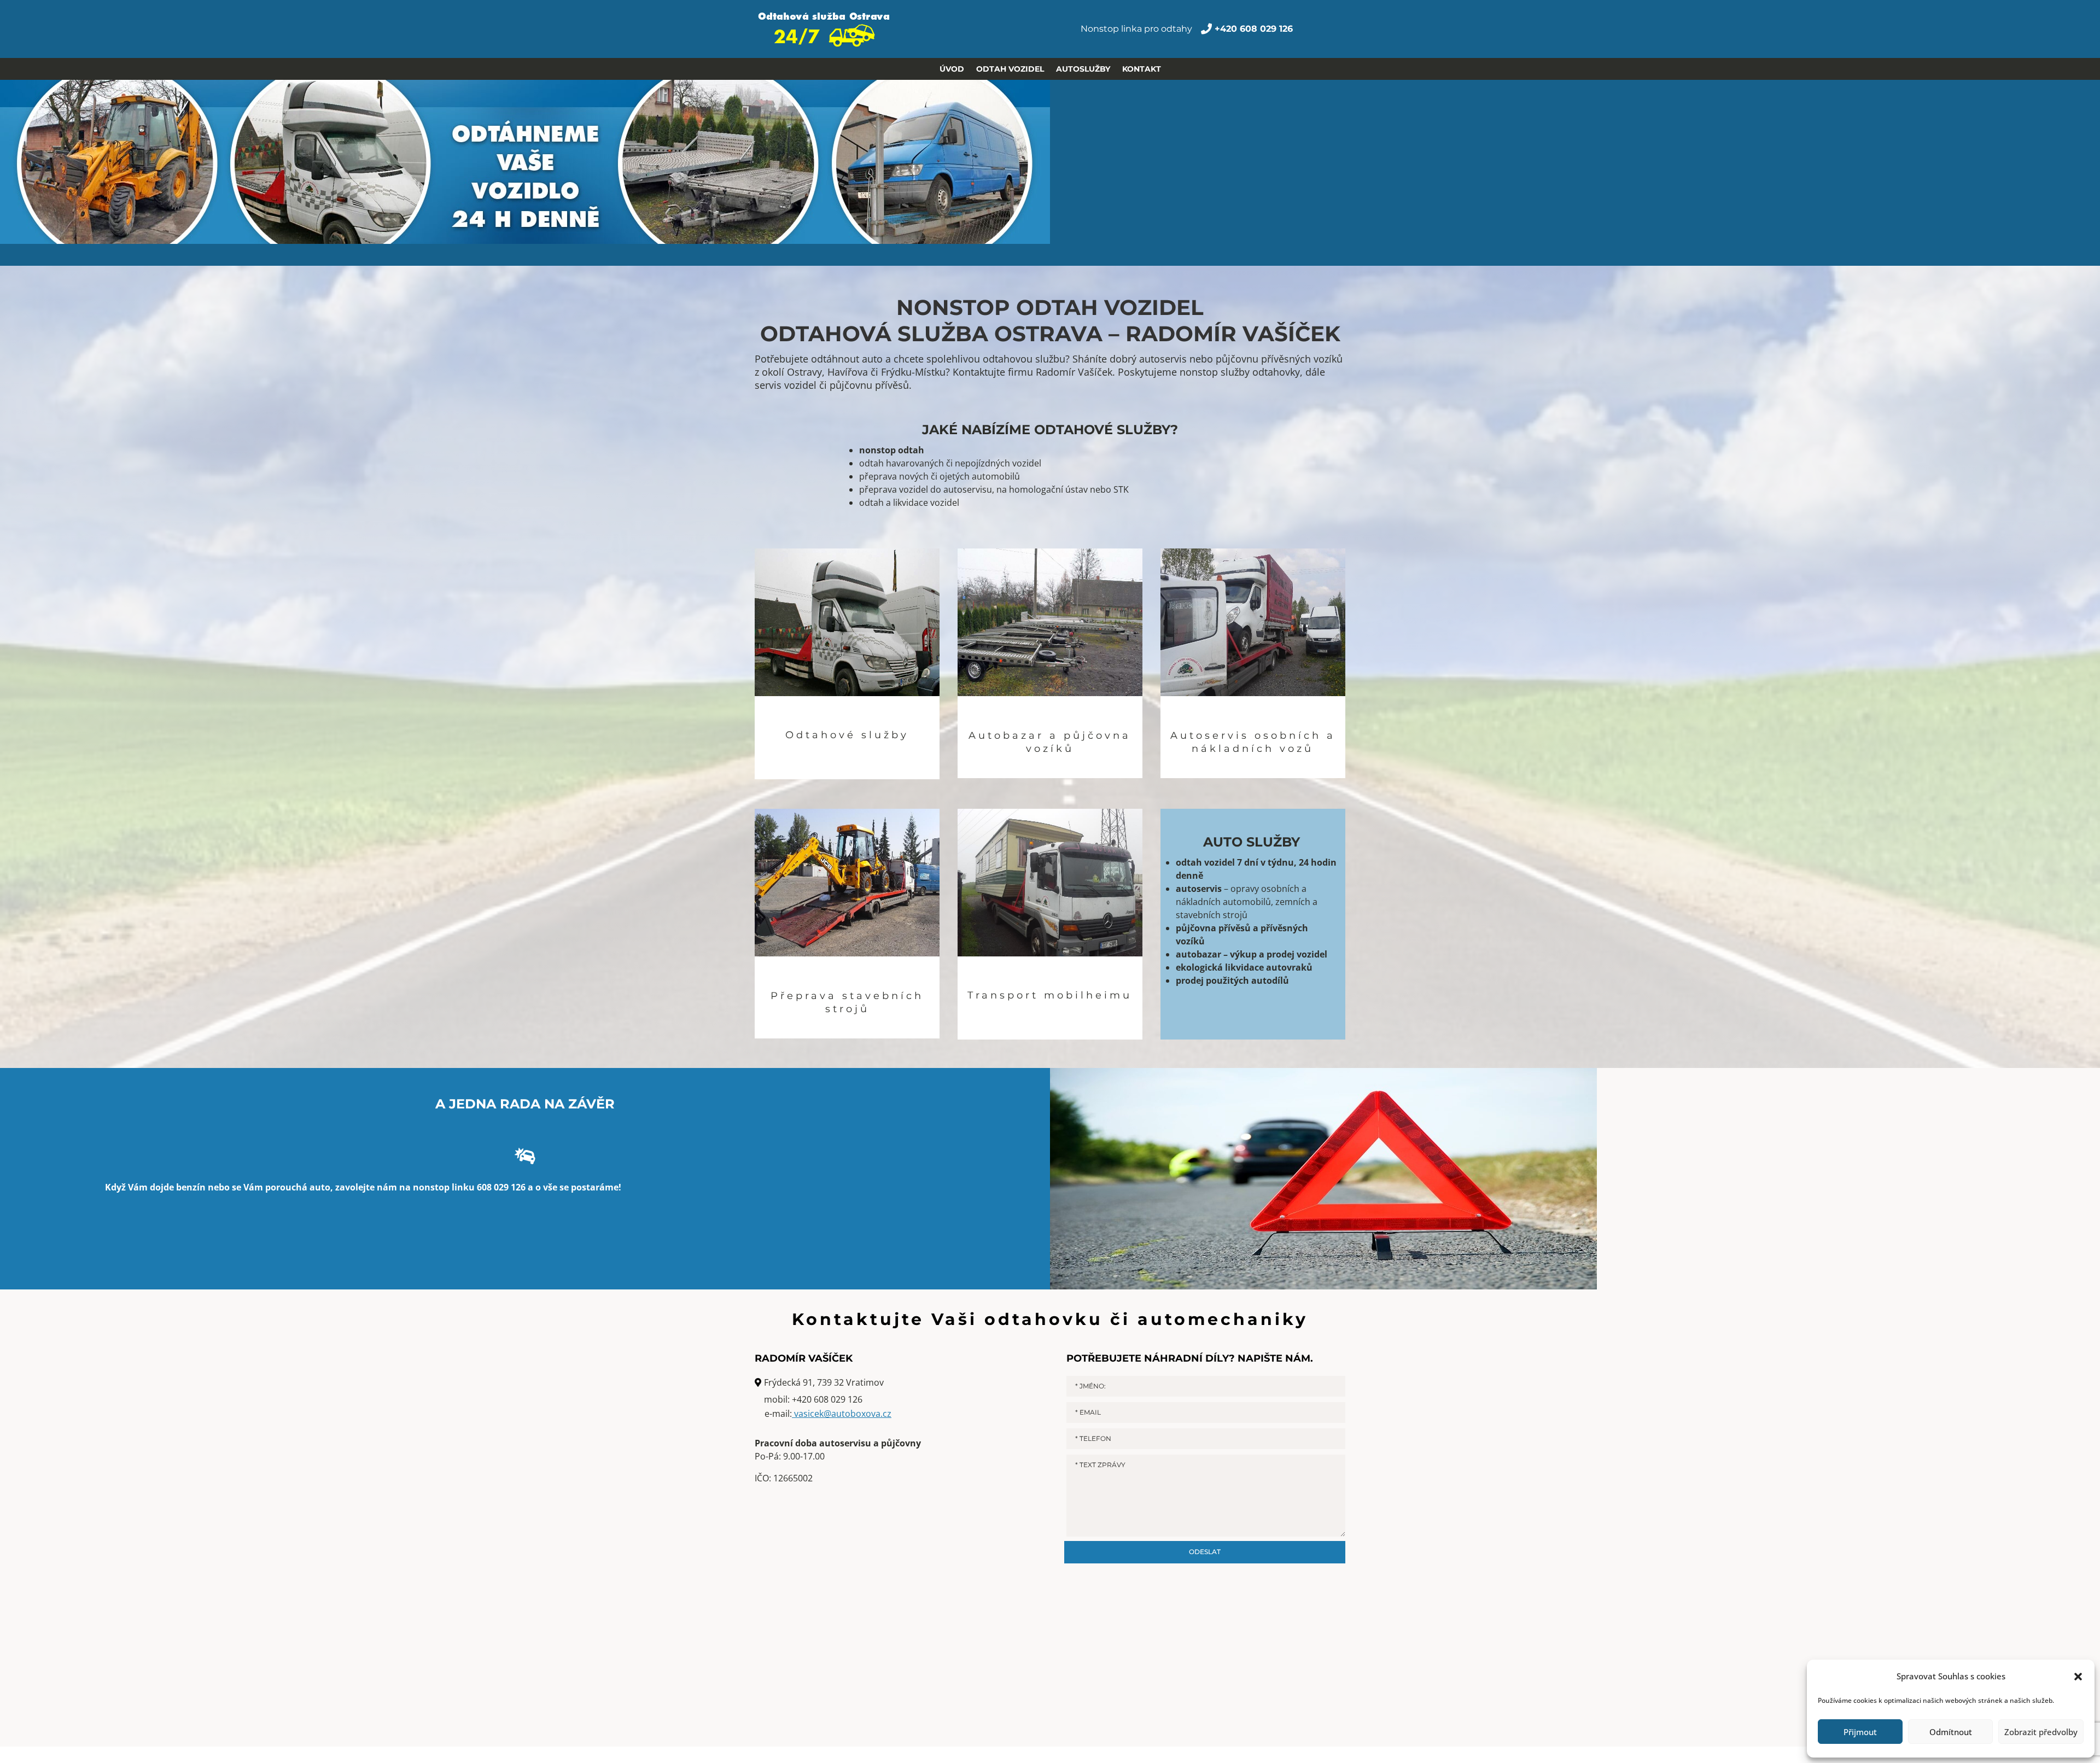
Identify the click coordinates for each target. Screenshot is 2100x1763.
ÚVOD (952, 69)
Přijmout (1860, 1732)
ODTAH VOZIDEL (1010, 69)
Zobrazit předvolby (2041, 1732)
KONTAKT (1142, 69)
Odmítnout (1951, 1732)
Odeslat (1205, 1552)
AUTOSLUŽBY (1083, 69)
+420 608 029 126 (827, 1399)
